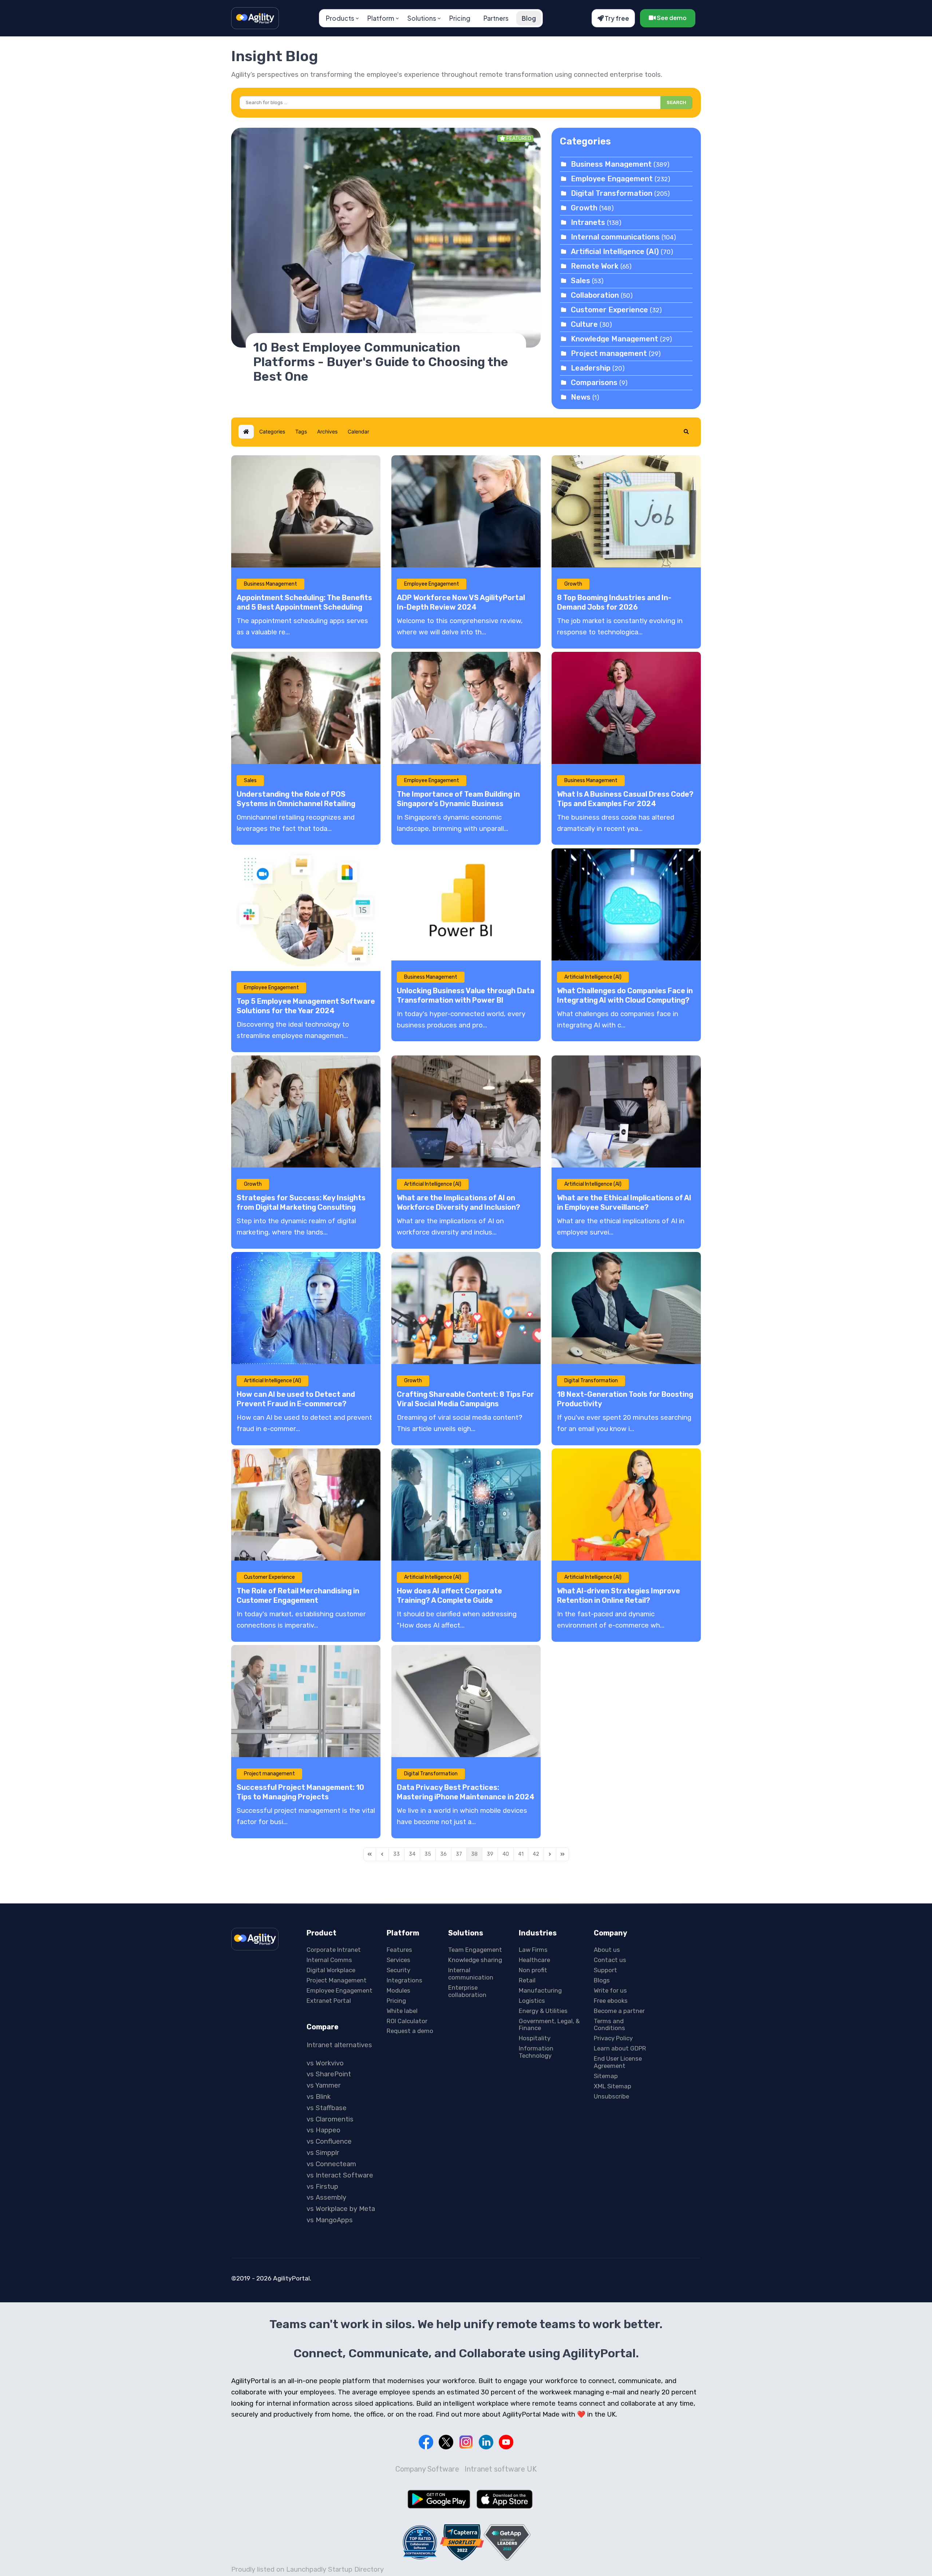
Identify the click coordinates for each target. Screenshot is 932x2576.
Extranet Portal (329, 2001)
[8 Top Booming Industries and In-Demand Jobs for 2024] (626, 511)
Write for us (610, 1990)
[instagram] (466, 2442)
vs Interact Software (340, 2175)
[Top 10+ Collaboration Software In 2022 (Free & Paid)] (420, 2542)
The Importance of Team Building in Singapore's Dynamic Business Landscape (458, 804)
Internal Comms (329, 1960)
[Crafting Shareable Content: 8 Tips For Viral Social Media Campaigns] (466, 1308)
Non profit (533, 1970)
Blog (529, 18)
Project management (609, 353)
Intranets (588, 222)
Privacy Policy (613, 2038)
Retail (527, 1980)
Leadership (591, 368)
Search (676, 102)
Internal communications (615, 237)
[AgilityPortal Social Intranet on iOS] (505, 2499)
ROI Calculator (407, 2021)
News (581, 397)
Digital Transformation (613, 193)
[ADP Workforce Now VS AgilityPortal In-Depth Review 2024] (466, 511)
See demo (671, 18)
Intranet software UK (501, 2469)
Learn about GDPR (620, 2048)
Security (398, 1970)
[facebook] (426, 2442)
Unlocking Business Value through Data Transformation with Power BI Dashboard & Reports (466, 1000)
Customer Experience (609, 310)
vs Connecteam (331, 2164)
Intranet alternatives (339, 2045)
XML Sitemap (613, 2086)
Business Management (611, 164)
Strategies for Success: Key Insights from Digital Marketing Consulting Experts (301, 1207)
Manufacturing (540, 1990)
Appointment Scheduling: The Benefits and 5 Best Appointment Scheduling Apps (304, 607)
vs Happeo (323, 2130)
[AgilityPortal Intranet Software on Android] (439, 2499)
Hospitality (535, 2038)
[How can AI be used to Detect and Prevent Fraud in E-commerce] (306, 1308)
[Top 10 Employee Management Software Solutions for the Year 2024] (306, 910)
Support (605, 1970)
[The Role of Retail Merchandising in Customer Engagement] (306, 1505)
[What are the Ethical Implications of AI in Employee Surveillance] (626, 1111)
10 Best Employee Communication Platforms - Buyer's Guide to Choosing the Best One (381, 362)
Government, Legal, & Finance (549, 2025)
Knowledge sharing (475, 1960)
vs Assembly (326, 2197)
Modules (398, 1990)
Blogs (602, 1980)
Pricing (460, 18)
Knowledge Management (615, 339)
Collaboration (595, 295)
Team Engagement (475, 1950)
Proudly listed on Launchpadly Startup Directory (307, 2569)
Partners (496, 18)
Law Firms (533, 1950)
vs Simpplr (323, 2153)
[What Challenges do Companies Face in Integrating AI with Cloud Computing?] (626, 904)
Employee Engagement (612, 179)
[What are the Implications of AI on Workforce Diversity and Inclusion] (466, 1111)
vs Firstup (322, 2187)
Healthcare (534, 1960)
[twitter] (446, 2442)
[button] (686, 432)
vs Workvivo (325, 2063)
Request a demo (410, 2031)
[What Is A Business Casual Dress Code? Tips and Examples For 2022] (626, 708)
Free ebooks (611, 2001)
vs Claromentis (330, 2119)
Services (398, 1960)
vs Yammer (324, 2085)
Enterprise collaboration (467, 1991)
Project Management (337, 1980)
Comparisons (594, 383)
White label (402, 2011)
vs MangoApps (330, 2220)
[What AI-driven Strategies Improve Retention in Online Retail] (626, 1505)
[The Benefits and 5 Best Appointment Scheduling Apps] (306, 511)
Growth (584, 208)
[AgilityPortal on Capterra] (462, 2542)
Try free (616, 18)
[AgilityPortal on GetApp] (507, 2542)
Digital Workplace (331, 1970)
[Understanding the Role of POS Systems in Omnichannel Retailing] (306, 708)
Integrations (404, 1980)
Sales (580, 281)
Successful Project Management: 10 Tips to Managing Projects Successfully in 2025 (300, 1797)
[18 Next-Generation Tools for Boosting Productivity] (626, 1308)
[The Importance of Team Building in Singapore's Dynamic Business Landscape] (466, 708)
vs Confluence (329, 2141)
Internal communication (471, 1974)
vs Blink (319, 2097)
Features (399, 1950)
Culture (584, 324)
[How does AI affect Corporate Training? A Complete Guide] (466, 1505)
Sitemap (606, 2076)
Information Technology (536, 2052)
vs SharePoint (329, 2074)
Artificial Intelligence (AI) (616, 251)
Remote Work (595, 266)
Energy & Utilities (543, 2011)
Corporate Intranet (334, 1950)
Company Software (427, 2469)
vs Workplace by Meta (341, 2209)
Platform (381, 18)
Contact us (610, 1960)
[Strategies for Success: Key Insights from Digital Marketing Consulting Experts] (306, 1111)
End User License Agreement (618, 2062)
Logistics (532, 2001)
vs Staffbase (327, 2108)
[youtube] (506, 2442)
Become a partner (619, 2011)
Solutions (422, 18)
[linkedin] (486, 2442)
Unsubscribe (611, 2096)
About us (607, 1950)
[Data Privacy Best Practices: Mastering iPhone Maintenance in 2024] (466, 1701)
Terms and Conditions (609, 2025)
